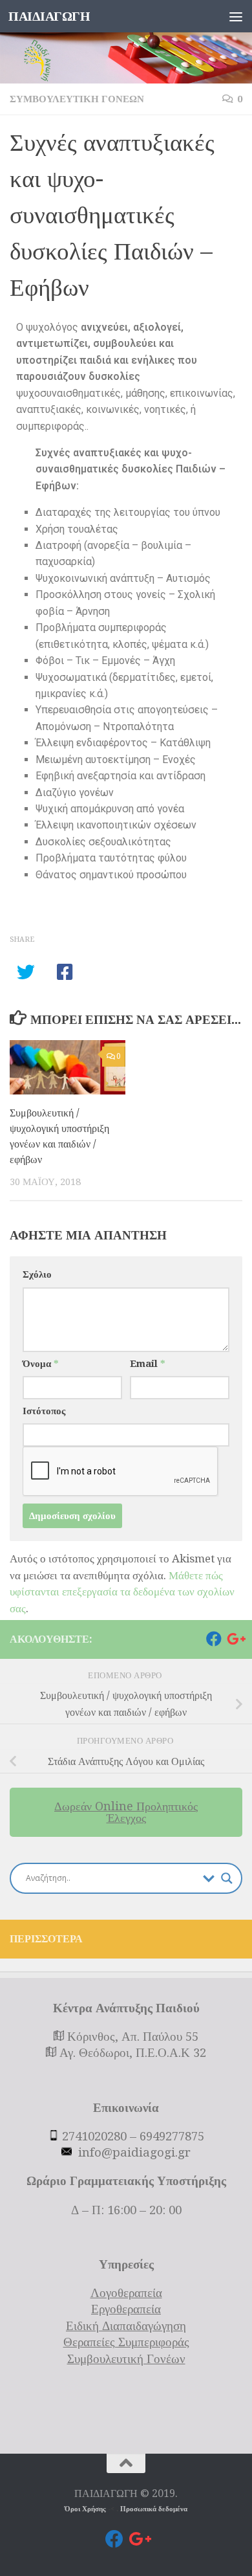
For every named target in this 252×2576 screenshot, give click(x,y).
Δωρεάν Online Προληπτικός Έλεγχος (126, 1812)
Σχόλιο (37, 1274)
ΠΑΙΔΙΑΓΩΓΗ (49, 16)
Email (147, 1364)
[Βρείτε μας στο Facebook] (214, 1639)
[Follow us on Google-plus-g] (235, 1639)
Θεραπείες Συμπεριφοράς (126, 2342)
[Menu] (236, 16)
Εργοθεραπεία (126, 2309)
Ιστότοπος (44, 1411)
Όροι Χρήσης (86, 2509)
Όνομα (40, 1364)
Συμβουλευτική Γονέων (77, 99)
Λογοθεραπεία (126, 2293)
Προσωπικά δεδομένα (154, 2509)
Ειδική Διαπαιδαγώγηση (126, 2326)
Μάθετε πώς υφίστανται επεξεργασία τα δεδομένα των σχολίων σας (122, 1592)
